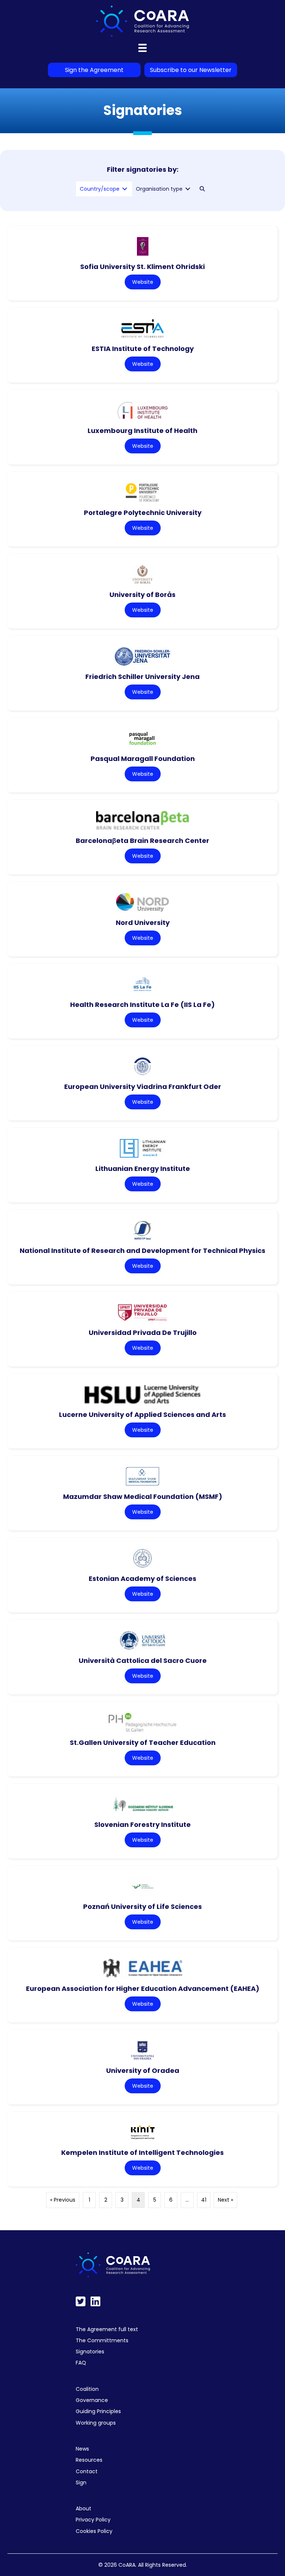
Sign (81, 2483)
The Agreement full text (107, 2329)
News (82, 2449)
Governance (92, 2400)
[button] (202, 189)
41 (204, 2200)
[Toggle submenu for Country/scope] (125, 189)
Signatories (90, 2352)
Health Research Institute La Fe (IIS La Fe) (142, 1005)
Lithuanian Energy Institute (143, 1169)
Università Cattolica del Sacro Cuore (143, 1661)
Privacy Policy (93, 2520)
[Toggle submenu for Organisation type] (188, 189)
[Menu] (142, 48)
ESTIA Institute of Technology (143, 349)
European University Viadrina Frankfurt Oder (143, 1087)
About (83, 2508)
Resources (89, 2460)
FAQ (81, 2363)
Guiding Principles (98, 2411)
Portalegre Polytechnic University (143, 513)
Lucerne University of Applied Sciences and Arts (142, 1415)
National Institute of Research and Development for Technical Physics (142, 1251)
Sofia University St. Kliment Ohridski (142, 267)
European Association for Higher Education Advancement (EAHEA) (143, 1988)
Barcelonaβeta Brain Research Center (142, 841)
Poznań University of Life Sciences (142, 1906)
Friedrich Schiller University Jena (142, 677)
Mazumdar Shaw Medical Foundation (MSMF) (143, 1497)
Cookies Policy (94, 2531)
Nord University (143, 923)
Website (143, 282)
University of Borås (142, 595)
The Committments (102, 2340)
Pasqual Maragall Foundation (143, 759)
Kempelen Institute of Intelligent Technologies (142, 2152)
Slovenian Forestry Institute (142, 1824)
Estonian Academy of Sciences (142, 1579)
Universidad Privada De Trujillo (143, 1333)
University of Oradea (143, 2070)
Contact (87, 2471)
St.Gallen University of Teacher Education (143, 1743)
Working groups (96, 2423)
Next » (225, 2200)
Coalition (87, 2389)
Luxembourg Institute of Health (142, 431)
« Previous (63, 2200)
